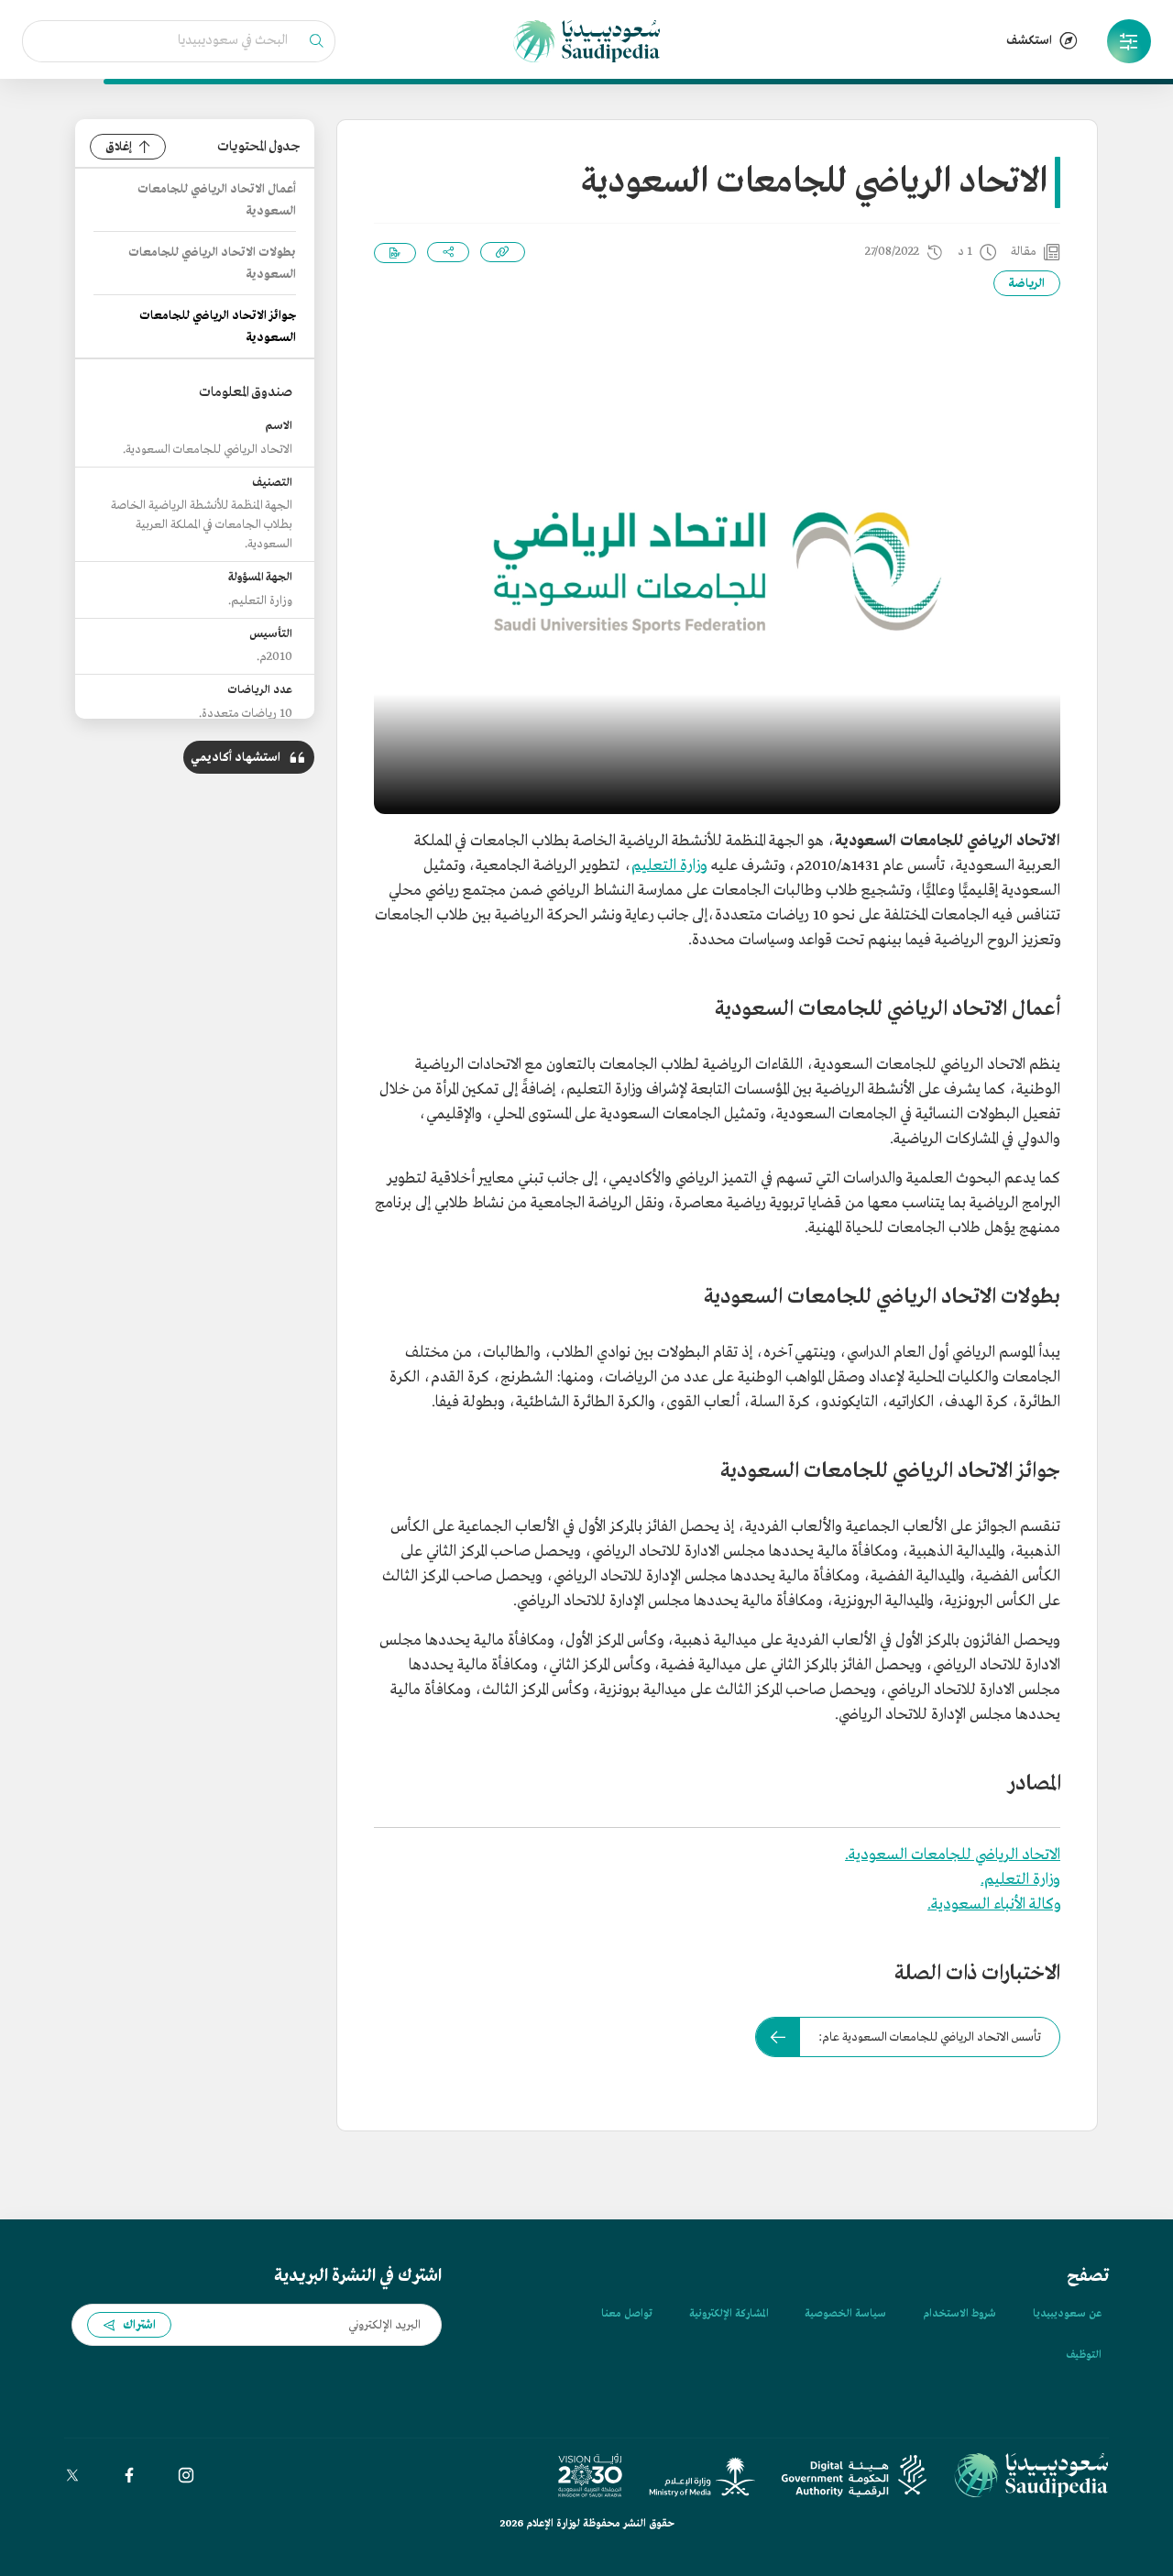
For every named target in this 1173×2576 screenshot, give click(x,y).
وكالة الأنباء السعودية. (994, 1904)
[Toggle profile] (1129, 41)
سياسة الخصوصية (845, 2314)
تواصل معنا (627, 2314)
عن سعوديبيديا (1067, 2314)
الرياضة (1027, 284)
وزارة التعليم (669, 866)
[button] (1129, 41)
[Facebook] (129, 2475)
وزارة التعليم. (1020, 1880)
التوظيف (1084, 2355)
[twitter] (72, 2475)
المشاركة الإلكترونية (729, 2314)
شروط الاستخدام (959, 2314)
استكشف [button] (1029, 41)
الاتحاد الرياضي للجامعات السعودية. (953, 1855)
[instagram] (186, 2475)
